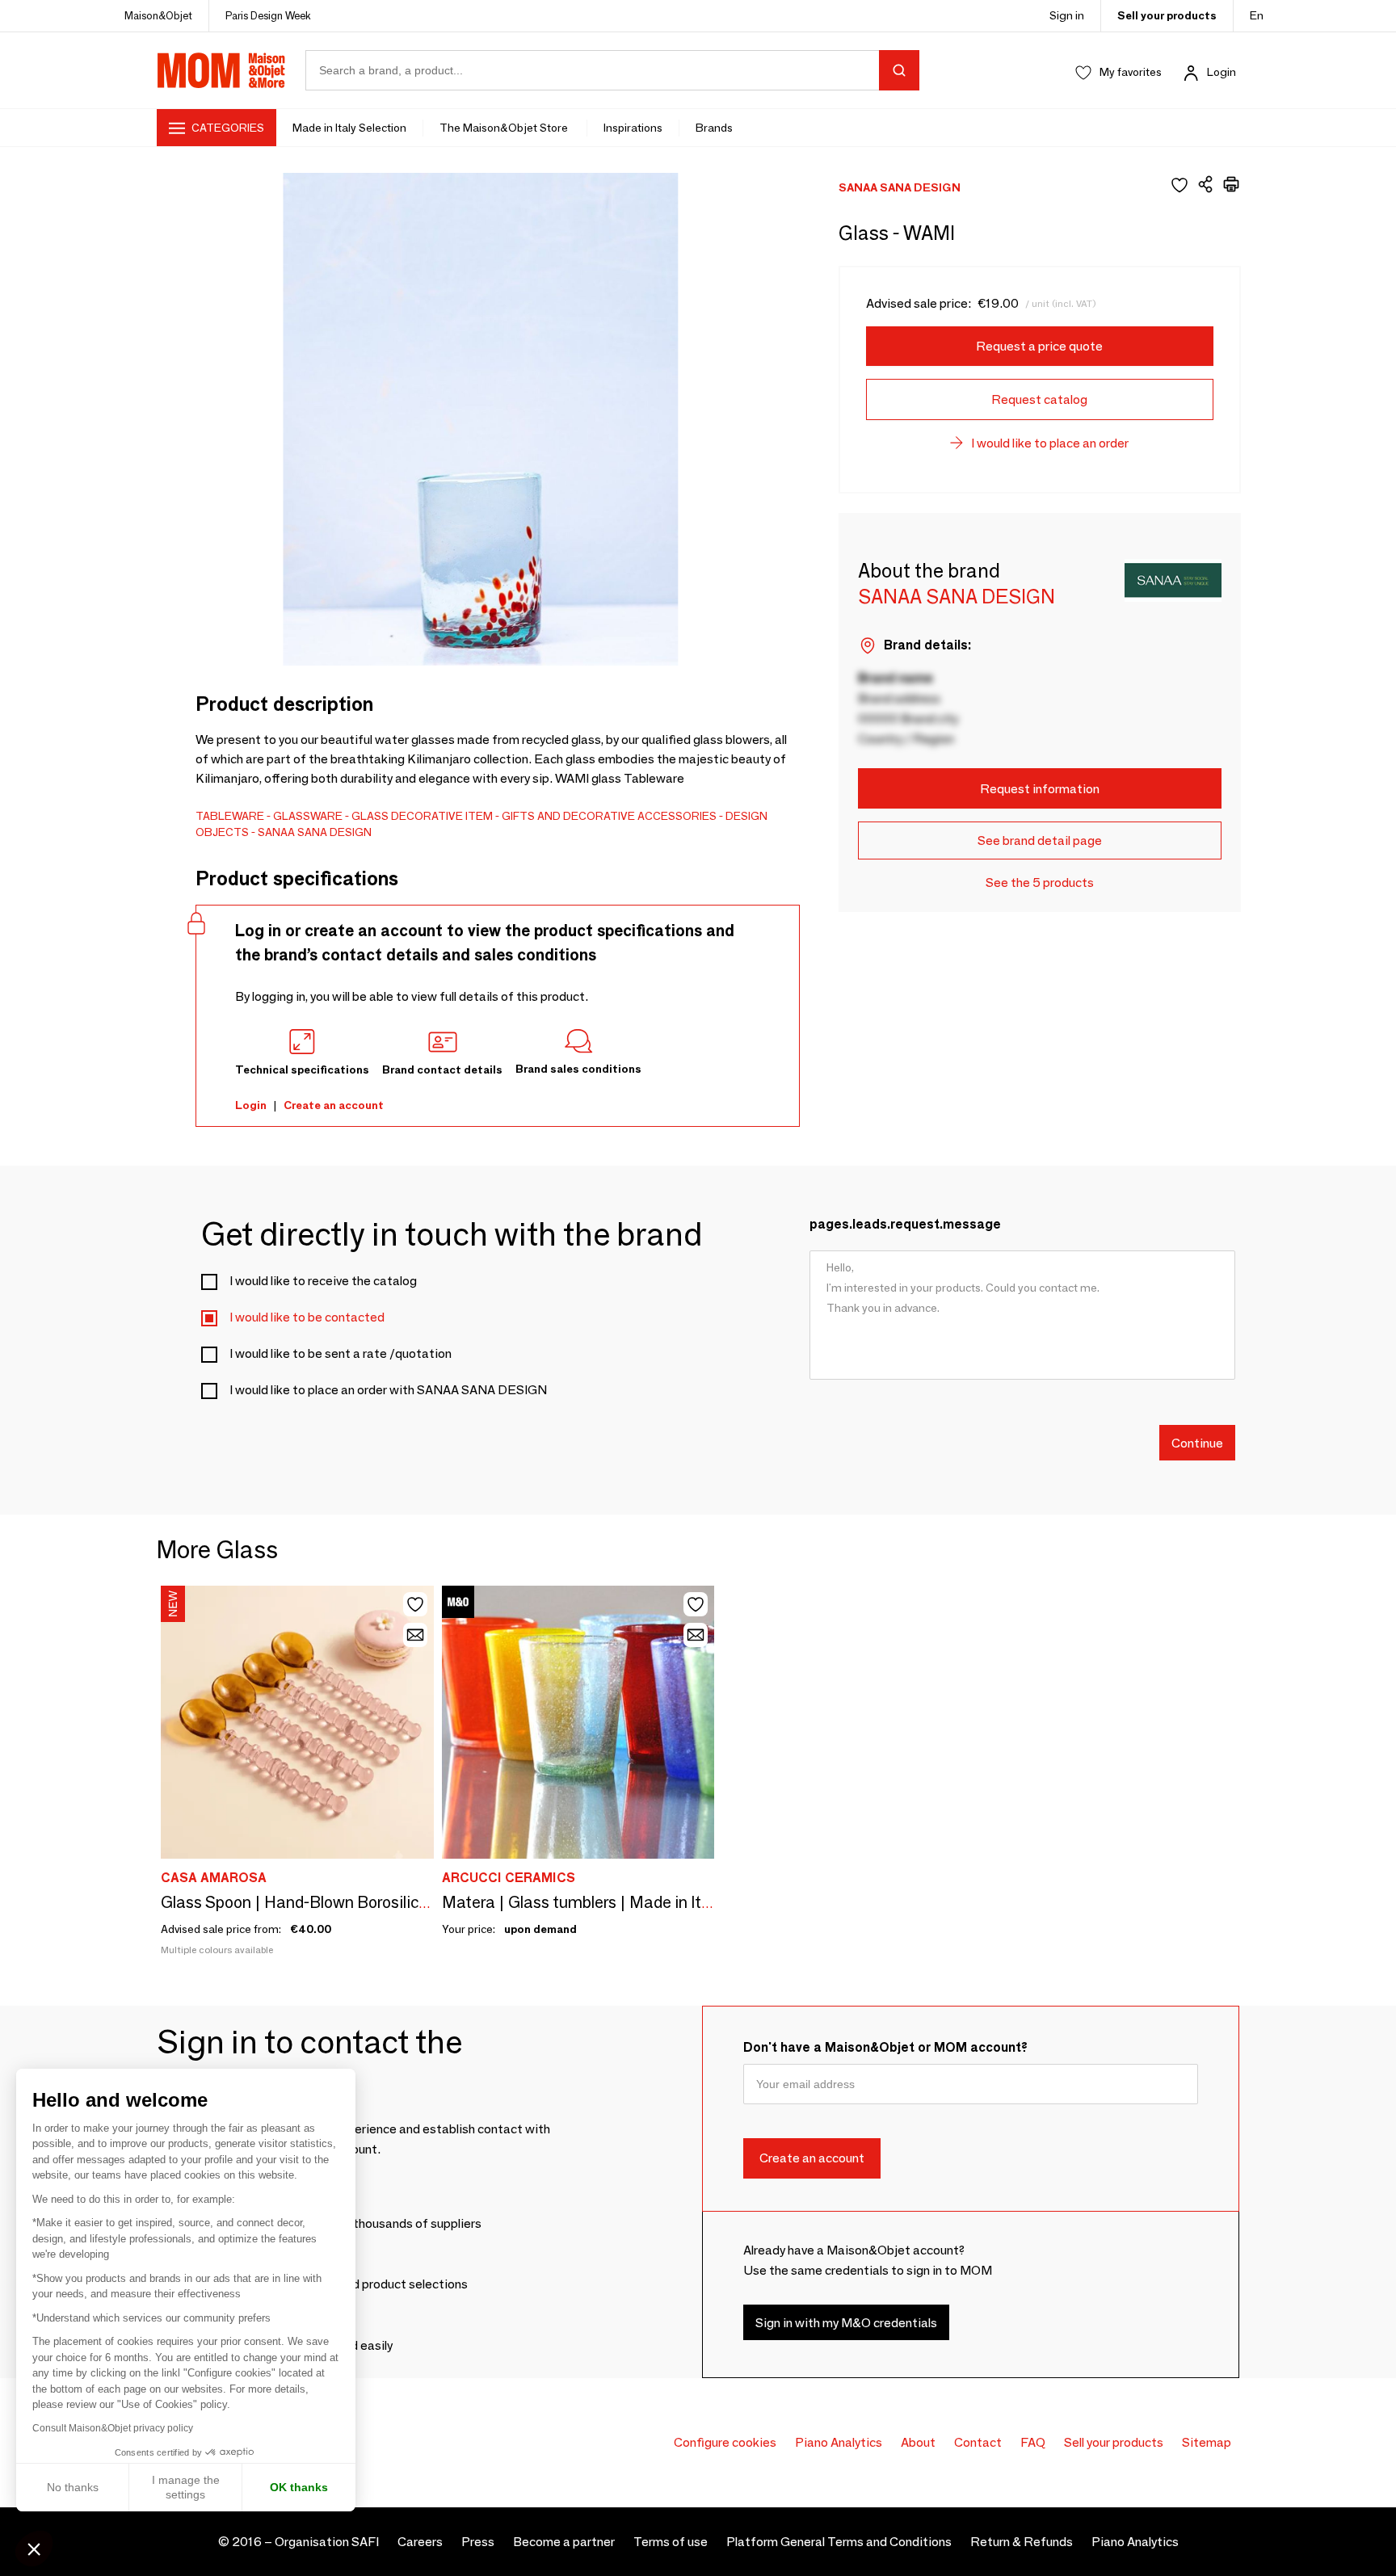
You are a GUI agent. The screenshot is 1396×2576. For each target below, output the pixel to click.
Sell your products (1167, 15)
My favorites (1131, 72)
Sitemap (1207, 2442)
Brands (714, 128)
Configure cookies (725, 2442)
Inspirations (633, 128)
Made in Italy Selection (349, 128)
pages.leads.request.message (905, 1224)
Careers (420, 2542)
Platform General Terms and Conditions (839, 2542)
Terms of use (671, 2542)
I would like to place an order (1050, 443)
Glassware (308, 816)
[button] (34, 2549)
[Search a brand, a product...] (899, 70)
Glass (370, 816)
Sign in (1067, 15)
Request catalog (1039, 399)
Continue (1197, 1442)
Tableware (230, 816)
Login (1221, 72)
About (918, 2442)
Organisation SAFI (327, 2542)
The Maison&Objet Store (505, 128)
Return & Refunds (1022, 2542)
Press (478, 2542)
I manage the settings (186, 2487)
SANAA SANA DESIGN (315, 832)
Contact (978, 2442)
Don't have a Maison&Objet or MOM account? (885, 2047)
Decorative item (442, 816)
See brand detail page (1040, 840)
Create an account (334, 1105)
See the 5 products (1040, 882)
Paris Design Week (268, 15)
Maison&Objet (158, 15)
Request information (1040, 789)
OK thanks (299, 2487)
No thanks (73, 2487)
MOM (221, 70)
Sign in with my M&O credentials (846, 2323)
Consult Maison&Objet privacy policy (113, 2428)
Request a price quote (1039, 346)
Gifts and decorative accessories (609, 816)
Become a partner (564, 2542)
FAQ (1033, 2442)
